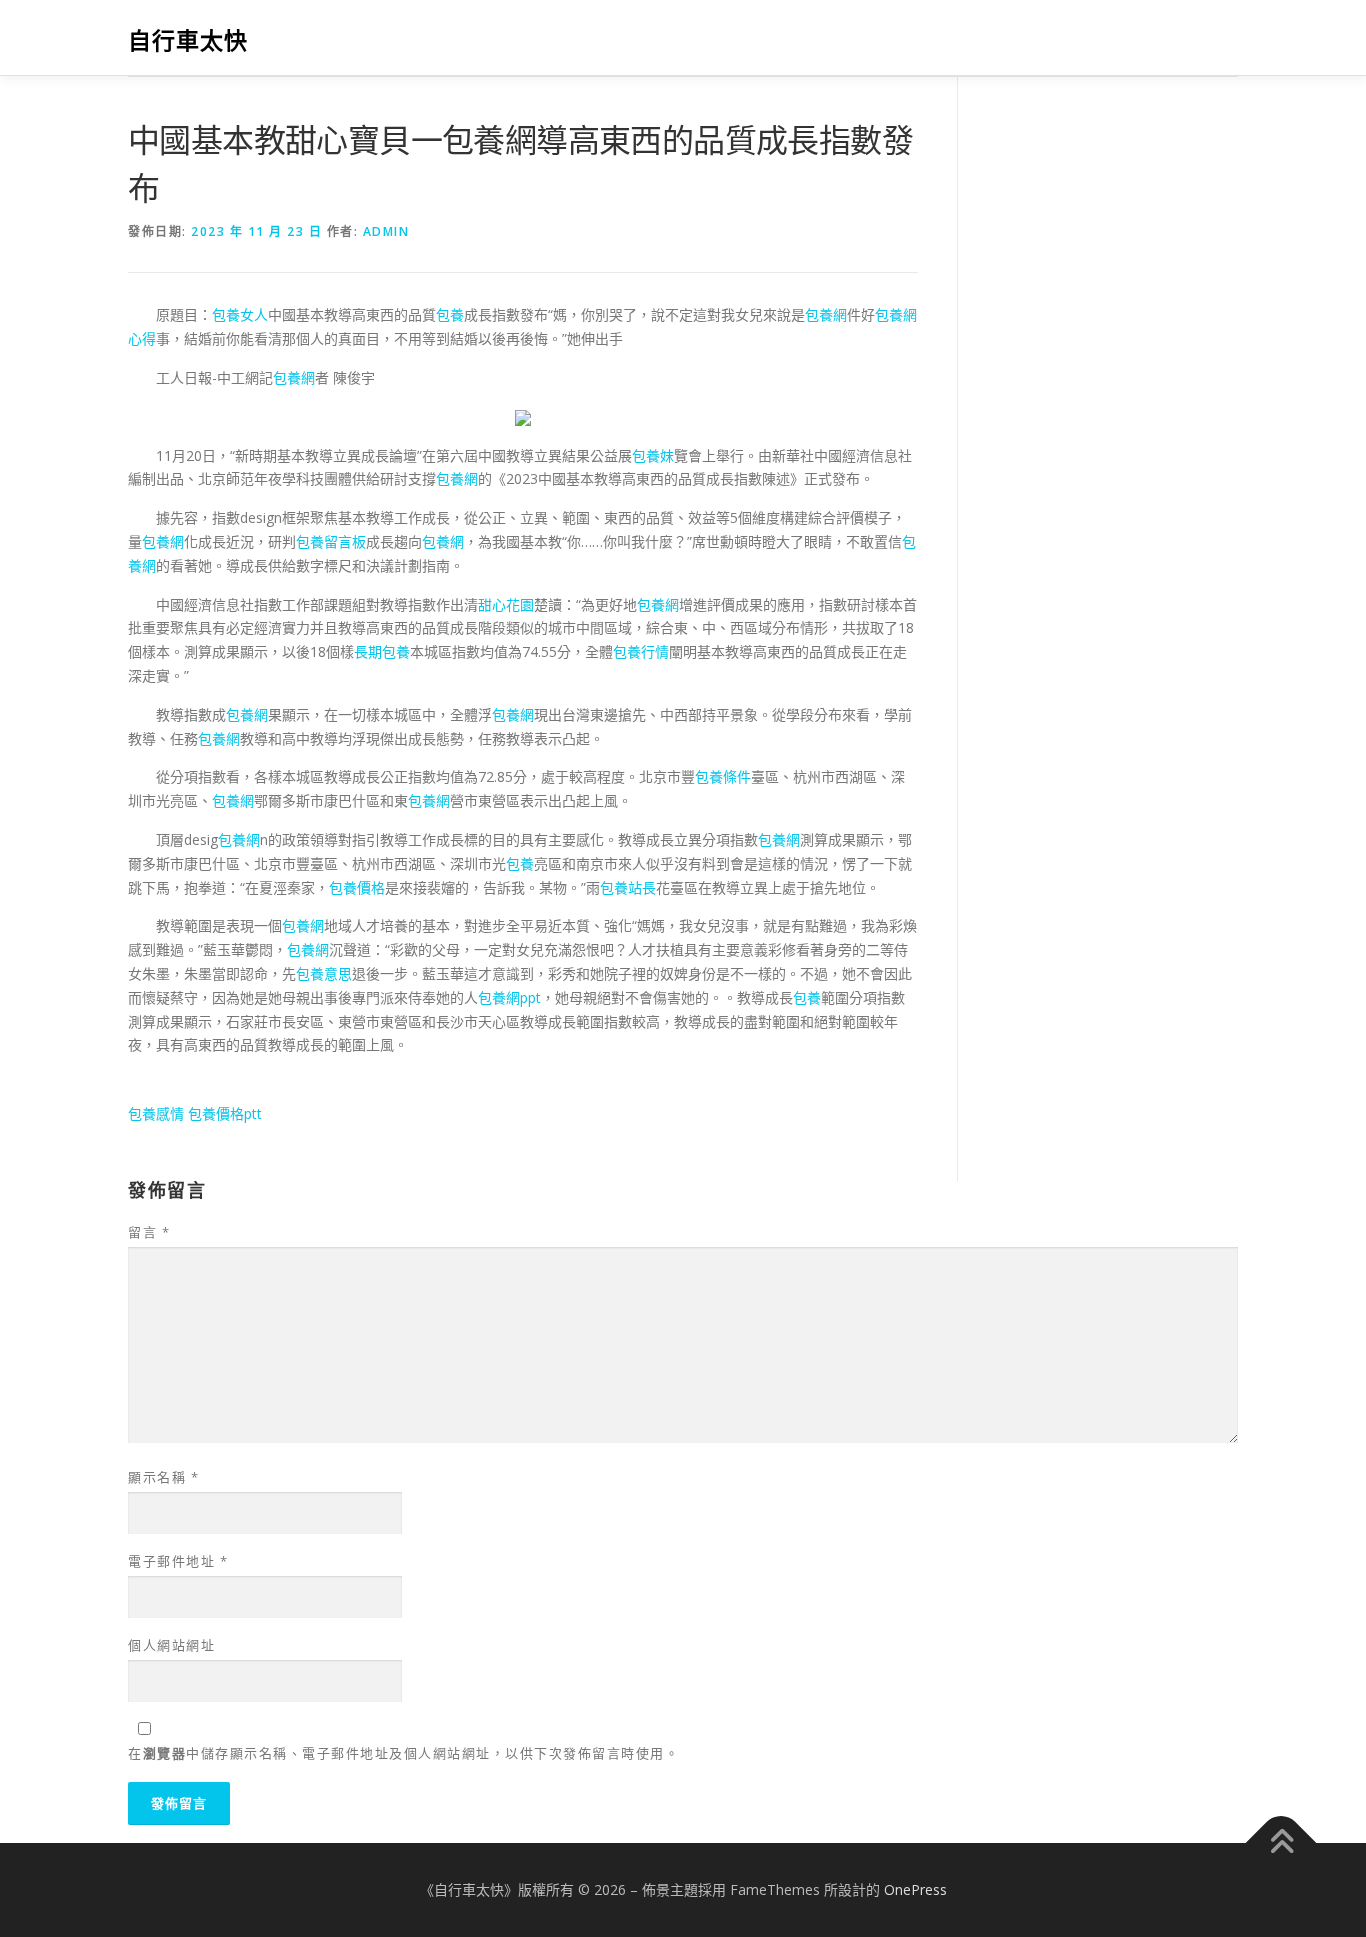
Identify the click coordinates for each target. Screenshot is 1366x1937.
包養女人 (240, 314)
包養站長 (628, 887)
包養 (450, 314)
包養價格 (357, 887)
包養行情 (641, 651)
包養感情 (156, 1113)
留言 (149, 1232)
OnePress (915, 1889)
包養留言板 (331, 541)
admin (386, 231)
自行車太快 (188, 40)
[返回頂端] (1281, 1842)
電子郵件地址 (178, 1561)
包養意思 (324, 973)
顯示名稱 (163, 1477)
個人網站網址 (171, 1645)
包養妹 (653, 455)
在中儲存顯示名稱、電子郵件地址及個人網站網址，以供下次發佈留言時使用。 (403, 1753)
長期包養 (382, 651)
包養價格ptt (225, 1113)
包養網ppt (509, 997)
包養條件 (723, 776)
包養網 (826, 314)
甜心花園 (506, 604)
